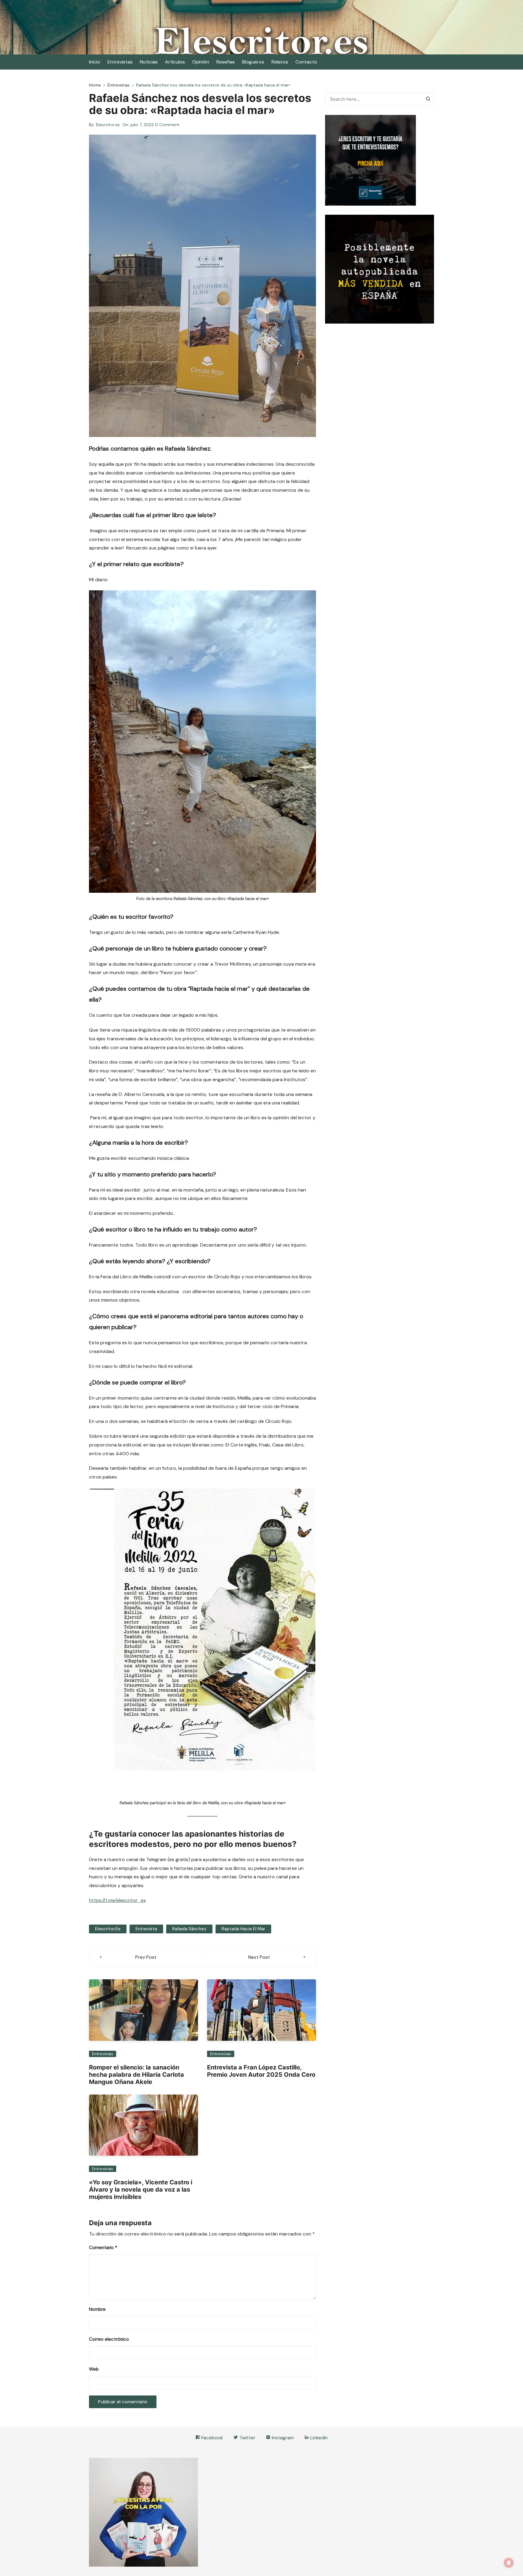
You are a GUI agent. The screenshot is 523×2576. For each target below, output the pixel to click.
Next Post (259, 1957)
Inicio (95, 62)
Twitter (247, 2438)
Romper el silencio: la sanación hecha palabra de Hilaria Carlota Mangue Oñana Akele (137, 2075)
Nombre (97, 2309)
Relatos (280, 62)
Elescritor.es (108, 125)
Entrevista (146, 1929)
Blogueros (253, 62)
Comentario (103, 2248)
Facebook (212, 2438)
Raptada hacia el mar (243, 1929)
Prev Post (146, 1957)
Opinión (201, 62)
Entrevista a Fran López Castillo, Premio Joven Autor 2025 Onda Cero (261, 2071)
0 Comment (167, 125)
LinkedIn (318, 2438)
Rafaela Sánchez (189, 1929)
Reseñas (226, 62)
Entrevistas (120, 62)
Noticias (149, 62)
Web (94, 2369)
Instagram (282, 2438)
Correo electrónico (109, 2339)
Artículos (175, 62)
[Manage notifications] (509, 2563)
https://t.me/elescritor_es (117, 1900)
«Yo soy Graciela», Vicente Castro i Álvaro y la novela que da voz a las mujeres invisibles (141, 2190)
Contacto (306, 62)
